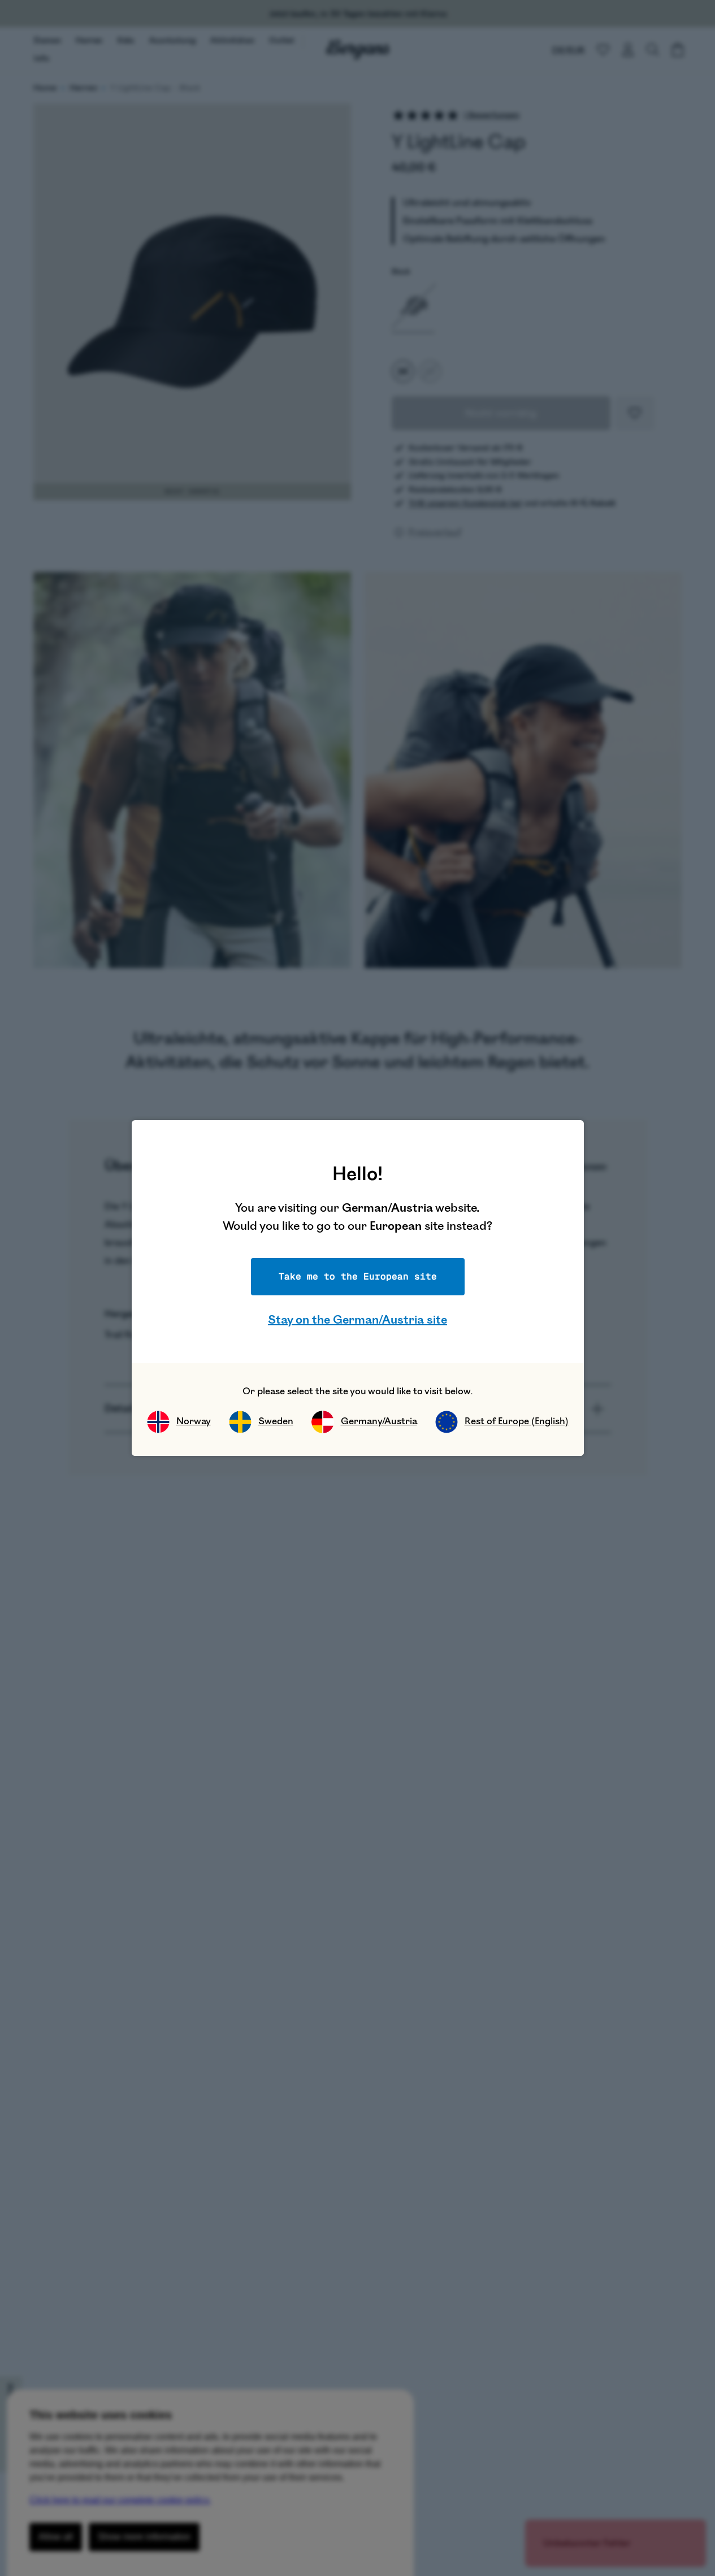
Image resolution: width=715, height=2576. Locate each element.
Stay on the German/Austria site (357, 1320)
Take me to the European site (358, 1276)
